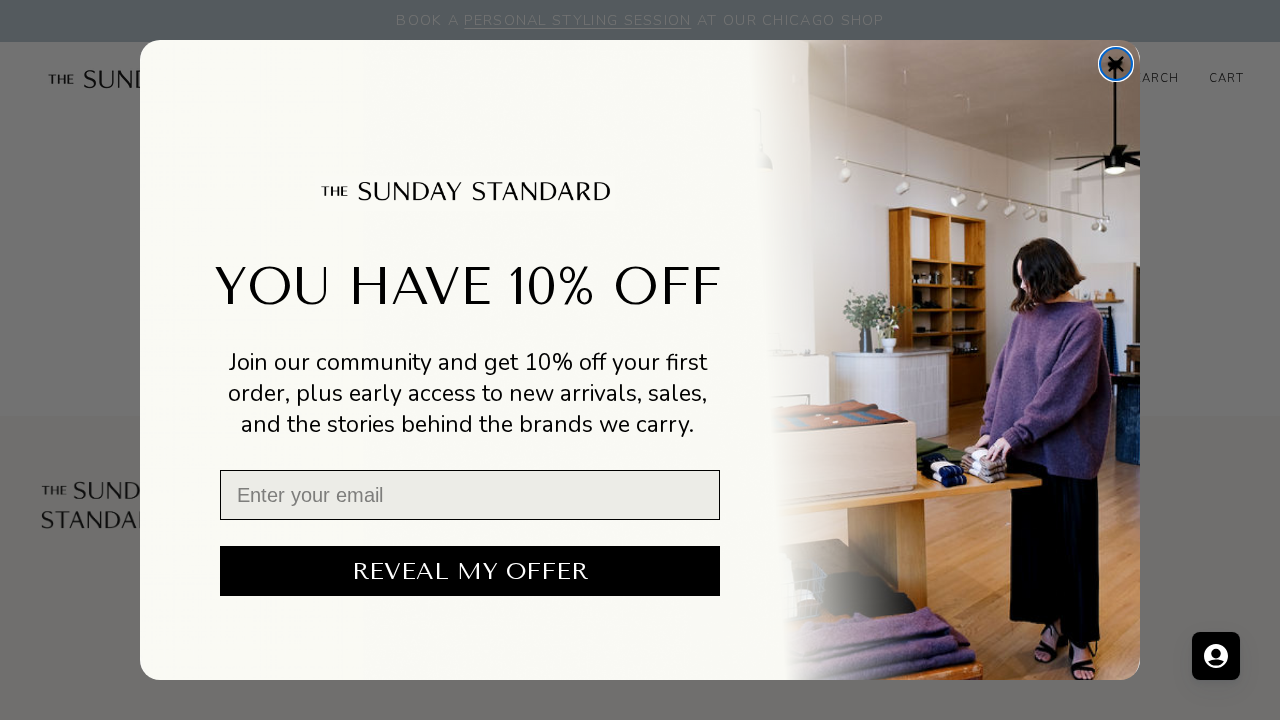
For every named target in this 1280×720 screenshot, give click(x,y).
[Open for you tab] (1216, 656)
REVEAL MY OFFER (470, 571)
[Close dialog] (1116, 64)
